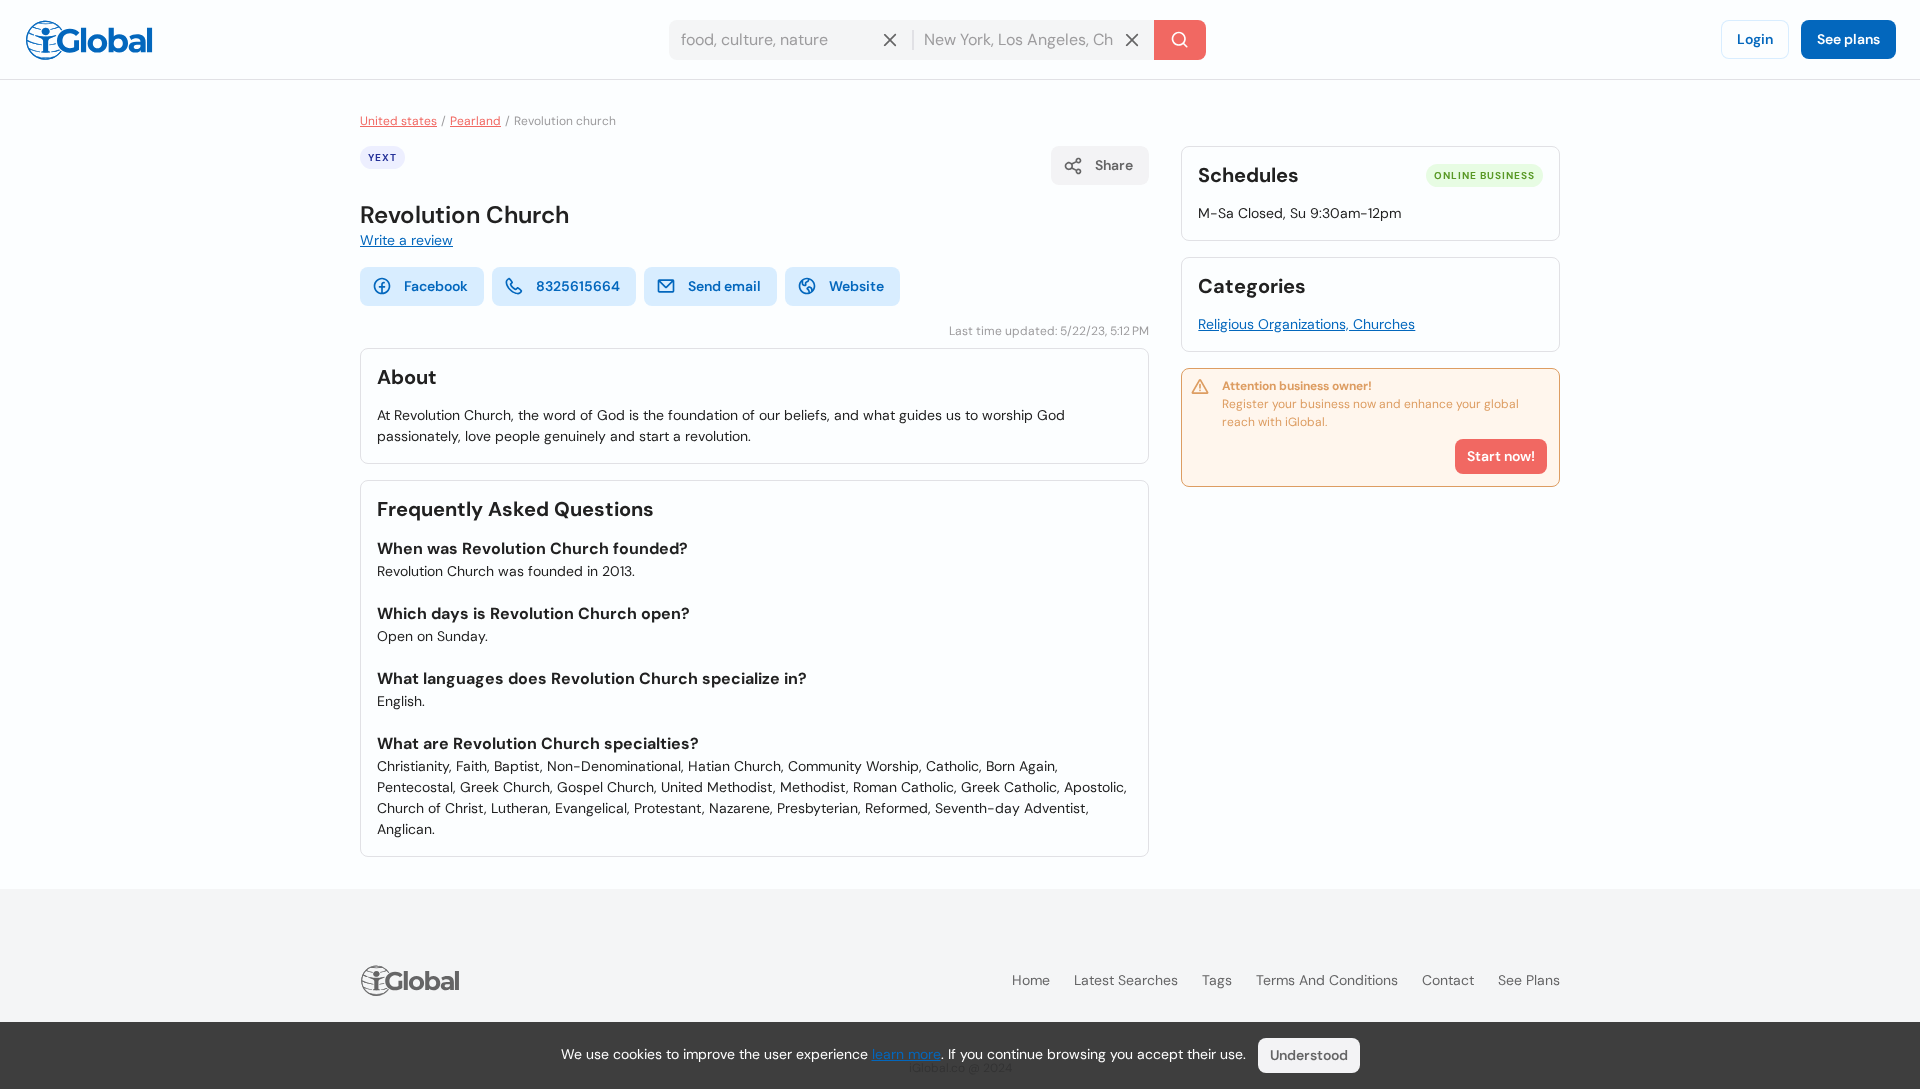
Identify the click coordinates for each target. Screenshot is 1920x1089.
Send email (724, 286)
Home (1031, 980)
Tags (1217, 980)
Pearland (475, 121)
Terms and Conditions (1327, 980)
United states (398, 121)
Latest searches (1126, 980)
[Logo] (89, 40)
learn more (906, 1054)
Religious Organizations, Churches (1306, 324)
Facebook (436, 286)
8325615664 (578, 286)
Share (1114, 165)
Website (856, 286)
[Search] (1180, 40)
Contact (1448, 980)
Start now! (1501, 456)
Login (1755, 39)
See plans (1848, 39)
